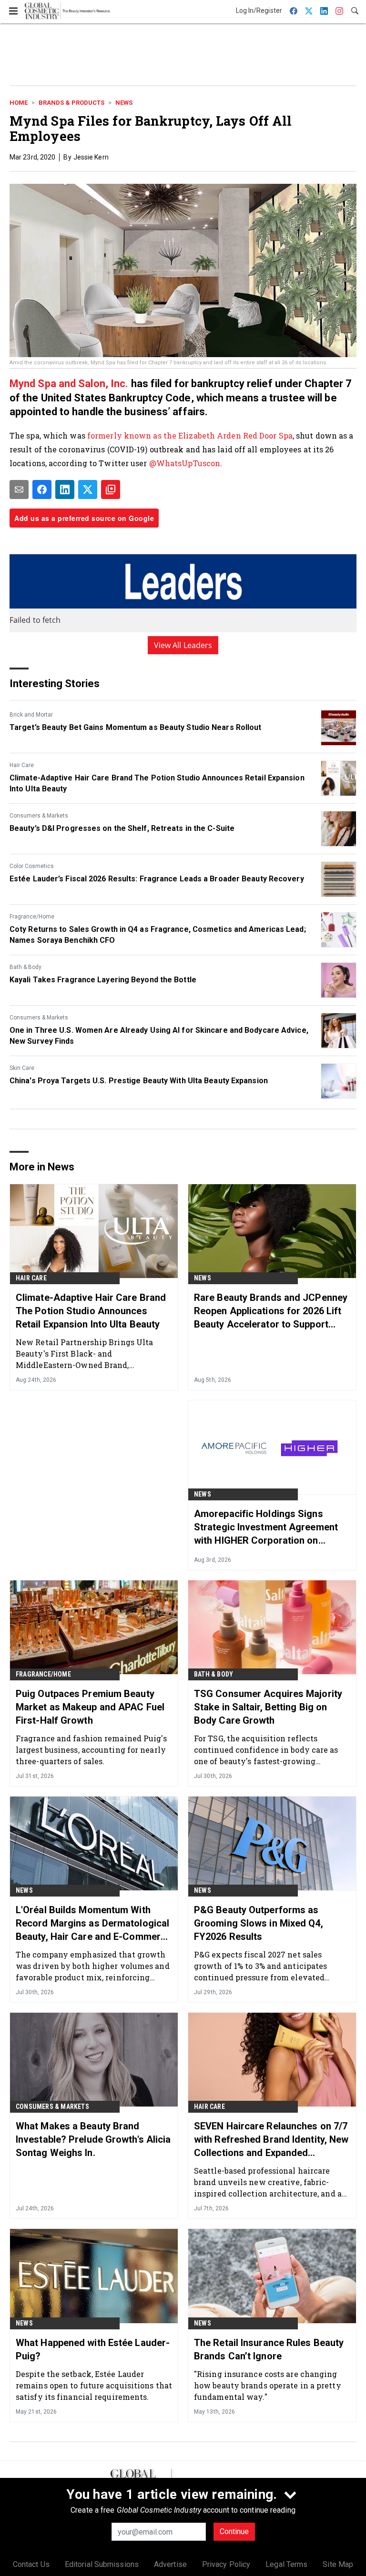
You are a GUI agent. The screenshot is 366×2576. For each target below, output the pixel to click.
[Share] (42, 489)
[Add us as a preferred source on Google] (111, 489)
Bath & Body (25, 967)
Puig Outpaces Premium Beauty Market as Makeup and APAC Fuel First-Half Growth (90, 1707)
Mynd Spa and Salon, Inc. (69, 384)
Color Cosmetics (32, 866)
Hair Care (22, 765)
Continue (234, 2531)
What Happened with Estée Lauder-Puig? (93, 2349)
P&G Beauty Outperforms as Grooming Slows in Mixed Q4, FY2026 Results (259, 1923)
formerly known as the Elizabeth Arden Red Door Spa (190, 435)
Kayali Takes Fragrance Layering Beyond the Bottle (103, 980)
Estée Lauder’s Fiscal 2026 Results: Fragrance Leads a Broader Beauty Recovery (157, 879)
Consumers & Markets (39, 816)
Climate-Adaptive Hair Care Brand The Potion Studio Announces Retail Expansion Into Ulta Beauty (157, 783)
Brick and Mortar (31, 715)
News (124, 103)
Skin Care (22, 1068)
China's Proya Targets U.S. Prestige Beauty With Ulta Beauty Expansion (139, 1081)
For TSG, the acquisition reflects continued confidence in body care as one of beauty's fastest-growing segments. (266, 1750)
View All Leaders (183, 645)
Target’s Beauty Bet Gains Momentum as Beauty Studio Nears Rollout (136, 727)
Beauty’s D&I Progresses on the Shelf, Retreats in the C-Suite (122, 828)
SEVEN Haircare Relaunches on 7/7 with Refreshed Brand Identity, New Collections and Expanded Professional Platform (271, 2140)
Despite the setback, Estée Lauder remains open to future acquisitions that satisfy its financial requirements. (94, 2385)
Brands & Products (71, 103)
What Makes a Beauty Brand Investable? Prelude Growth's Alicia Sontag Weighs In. (93, 2139)
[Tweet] (88, 489)
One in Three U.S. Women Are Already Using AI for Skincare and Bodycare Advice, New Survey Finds (159, 1035)
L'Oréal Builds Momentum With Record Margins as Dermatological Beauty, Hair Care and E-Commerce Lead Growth (93, 1924)
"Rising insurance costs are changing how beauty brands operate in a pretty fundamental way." (268, 2385)
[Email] (19, 489)
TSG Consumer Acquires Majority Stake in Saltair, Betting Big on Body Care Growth (268, 1707)
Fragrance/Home (32, 917)
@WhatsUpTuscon (185, 463)
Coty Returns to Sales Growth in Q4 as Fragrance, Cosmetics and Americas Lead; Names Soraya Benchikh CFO (158, 934)
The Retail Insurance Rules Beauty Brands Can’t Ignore (269, 2349)
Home (19, 103)
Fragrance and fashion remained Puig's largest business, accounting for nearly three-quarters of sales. (91, 1750)
